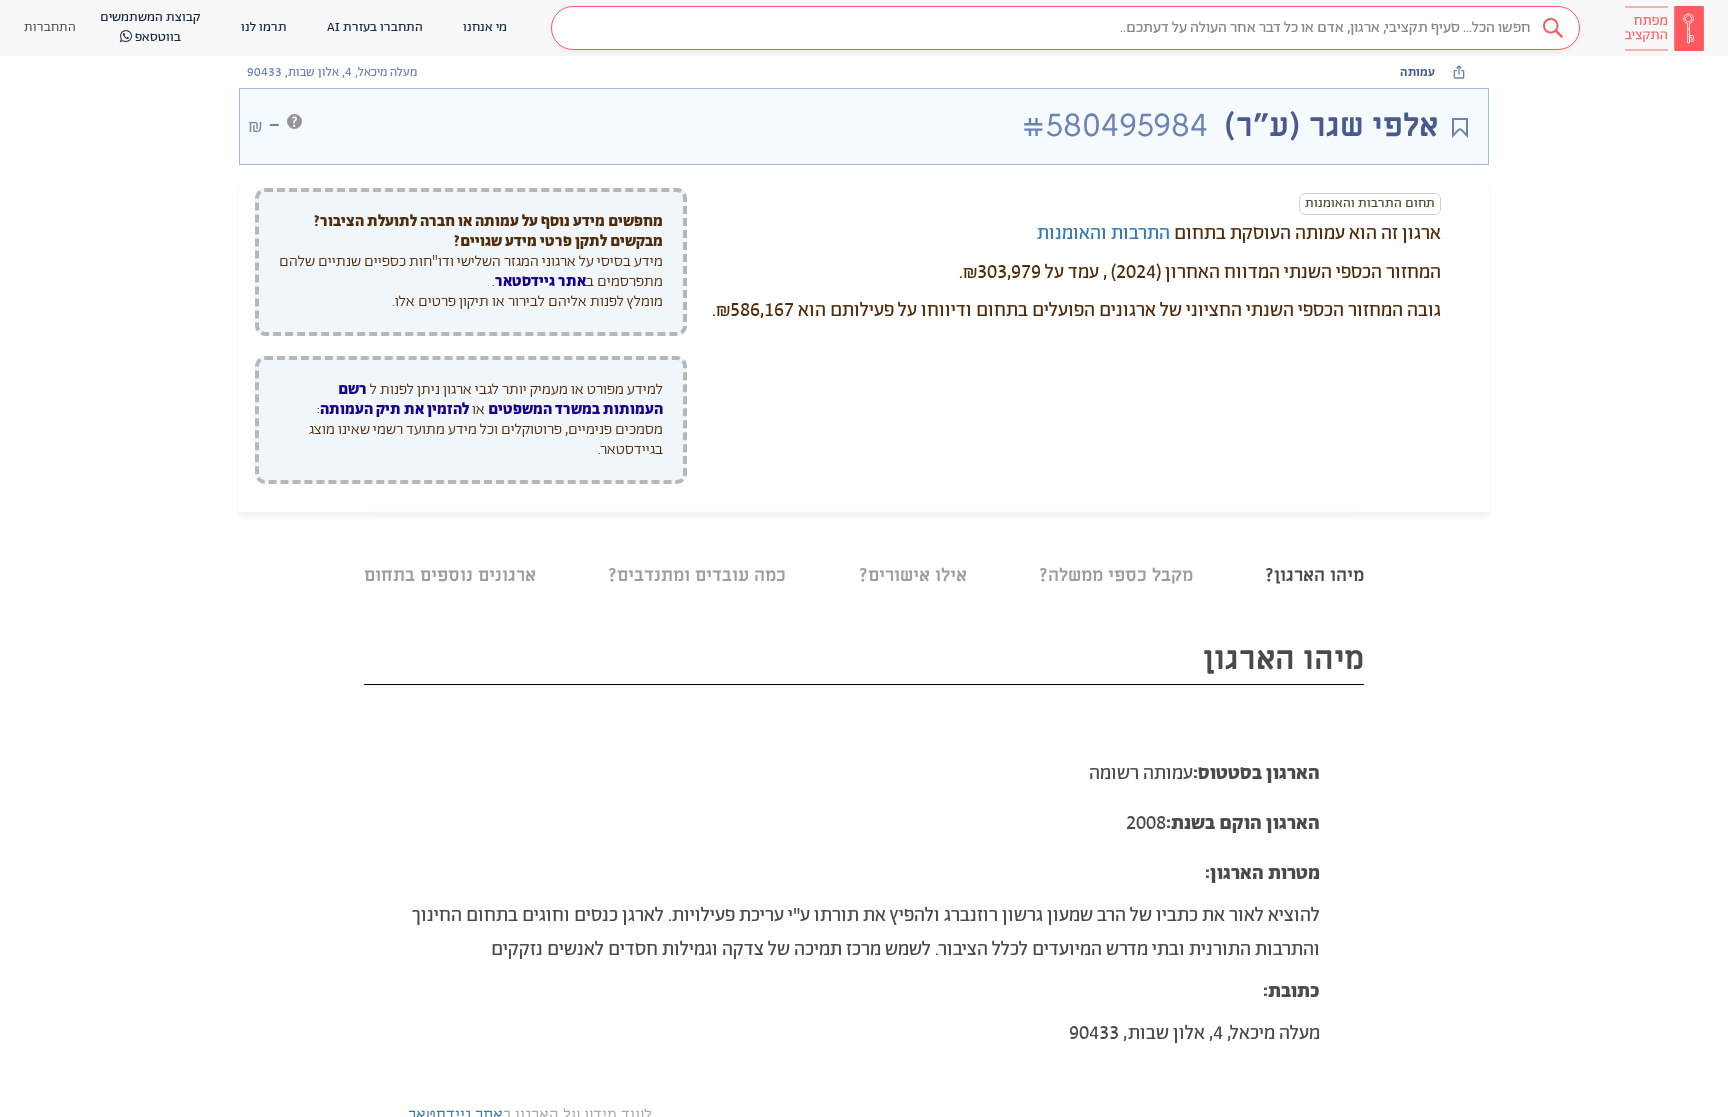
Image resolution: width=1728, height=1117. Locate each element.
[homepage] (1664, 28)
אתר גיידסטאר (540, 281)
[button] (1065, 28)
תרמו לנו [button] (264, 27)
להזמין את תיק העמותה (394, 409)
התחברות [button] (50, 27)
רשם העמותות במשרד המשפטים (500, 399)
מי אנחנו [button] (485, 27)
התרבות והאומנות (1103, 234)
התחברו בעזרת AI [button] (375, 27)
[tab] (1314, 550)
